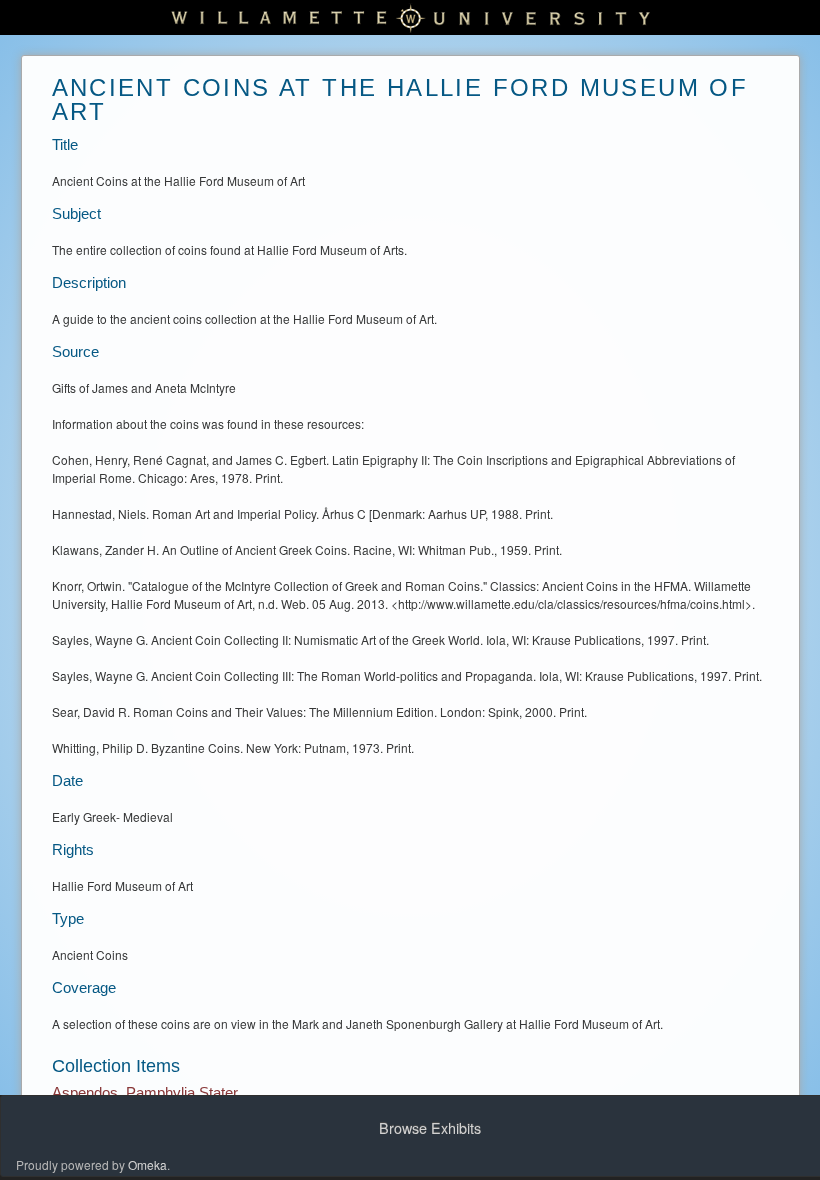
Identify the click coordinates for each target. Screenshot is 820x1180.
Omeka (147, 1164)
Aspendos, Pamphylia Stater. (146, 1092)
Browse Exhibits (430, 1127)
